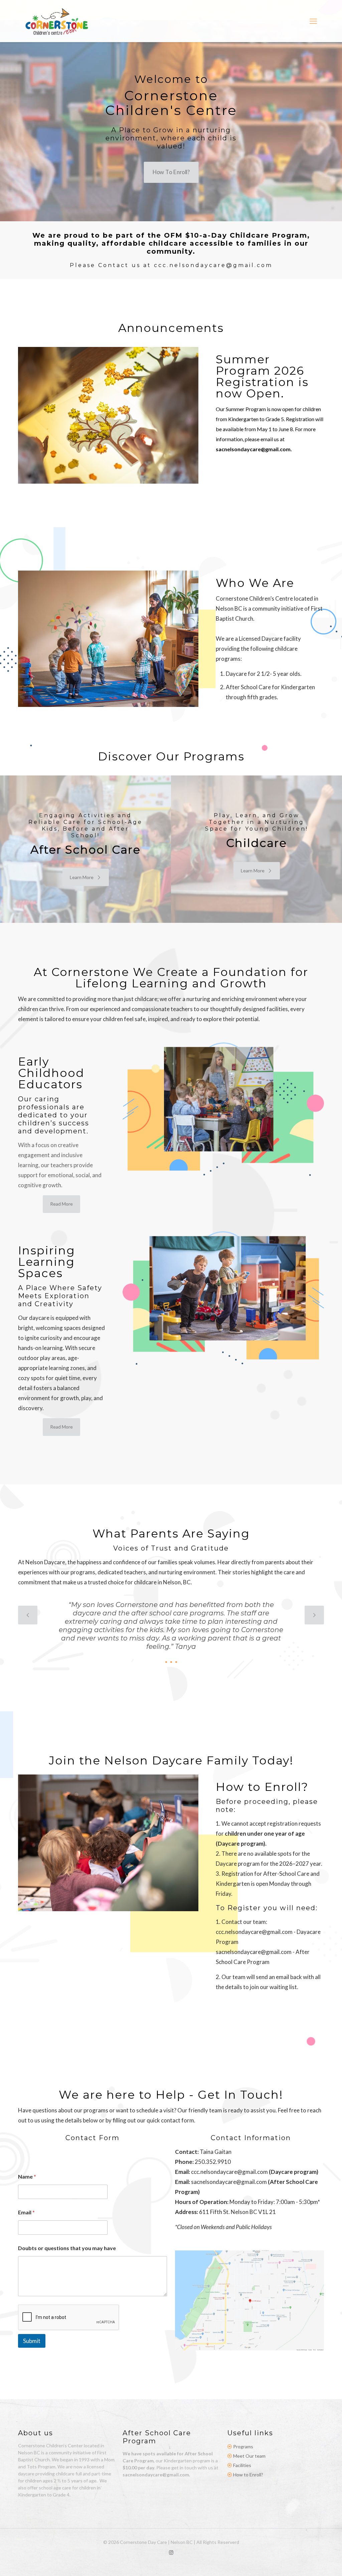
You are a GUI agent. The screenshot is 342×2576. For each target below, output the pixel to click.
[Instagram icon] (171, 2552)
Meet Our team (249, 2456)
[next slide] (314, 1615)
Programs (243, 2446)
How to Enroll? (248, 2475)
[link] (249, 2300)
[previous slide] (28, 1615)
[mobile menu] (313, 21)
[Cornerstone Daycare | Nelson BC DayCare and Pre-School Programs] (57, 21)
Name (27, 2176)
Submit (32, 2341)
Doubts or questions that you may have (67, 2248)
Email (26, 2212)
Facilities (242, 2465)
